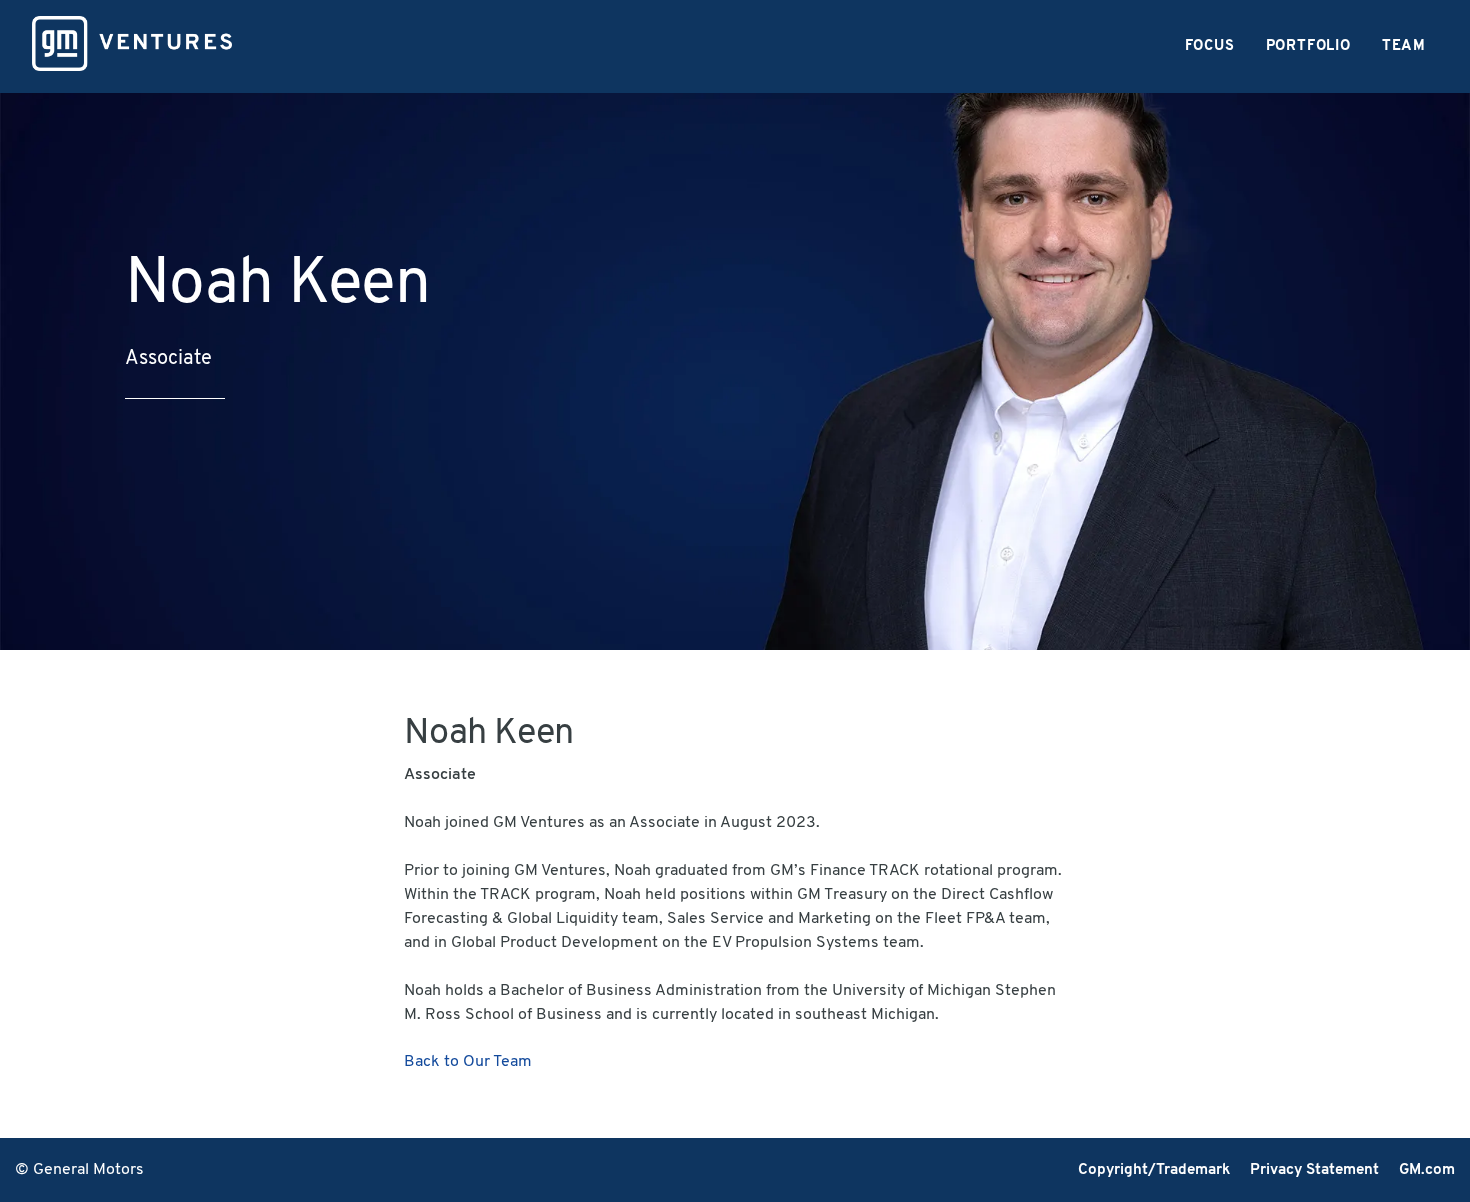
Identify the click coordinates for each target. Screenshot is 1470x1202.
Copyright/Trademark (1154, 1170)
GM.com (1427, 1170)
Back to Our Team (468, 1062)
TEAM (1404, 46)
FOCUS (1210, 46)
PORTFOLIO (1308, 46)
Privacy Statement (1314, 1170)
